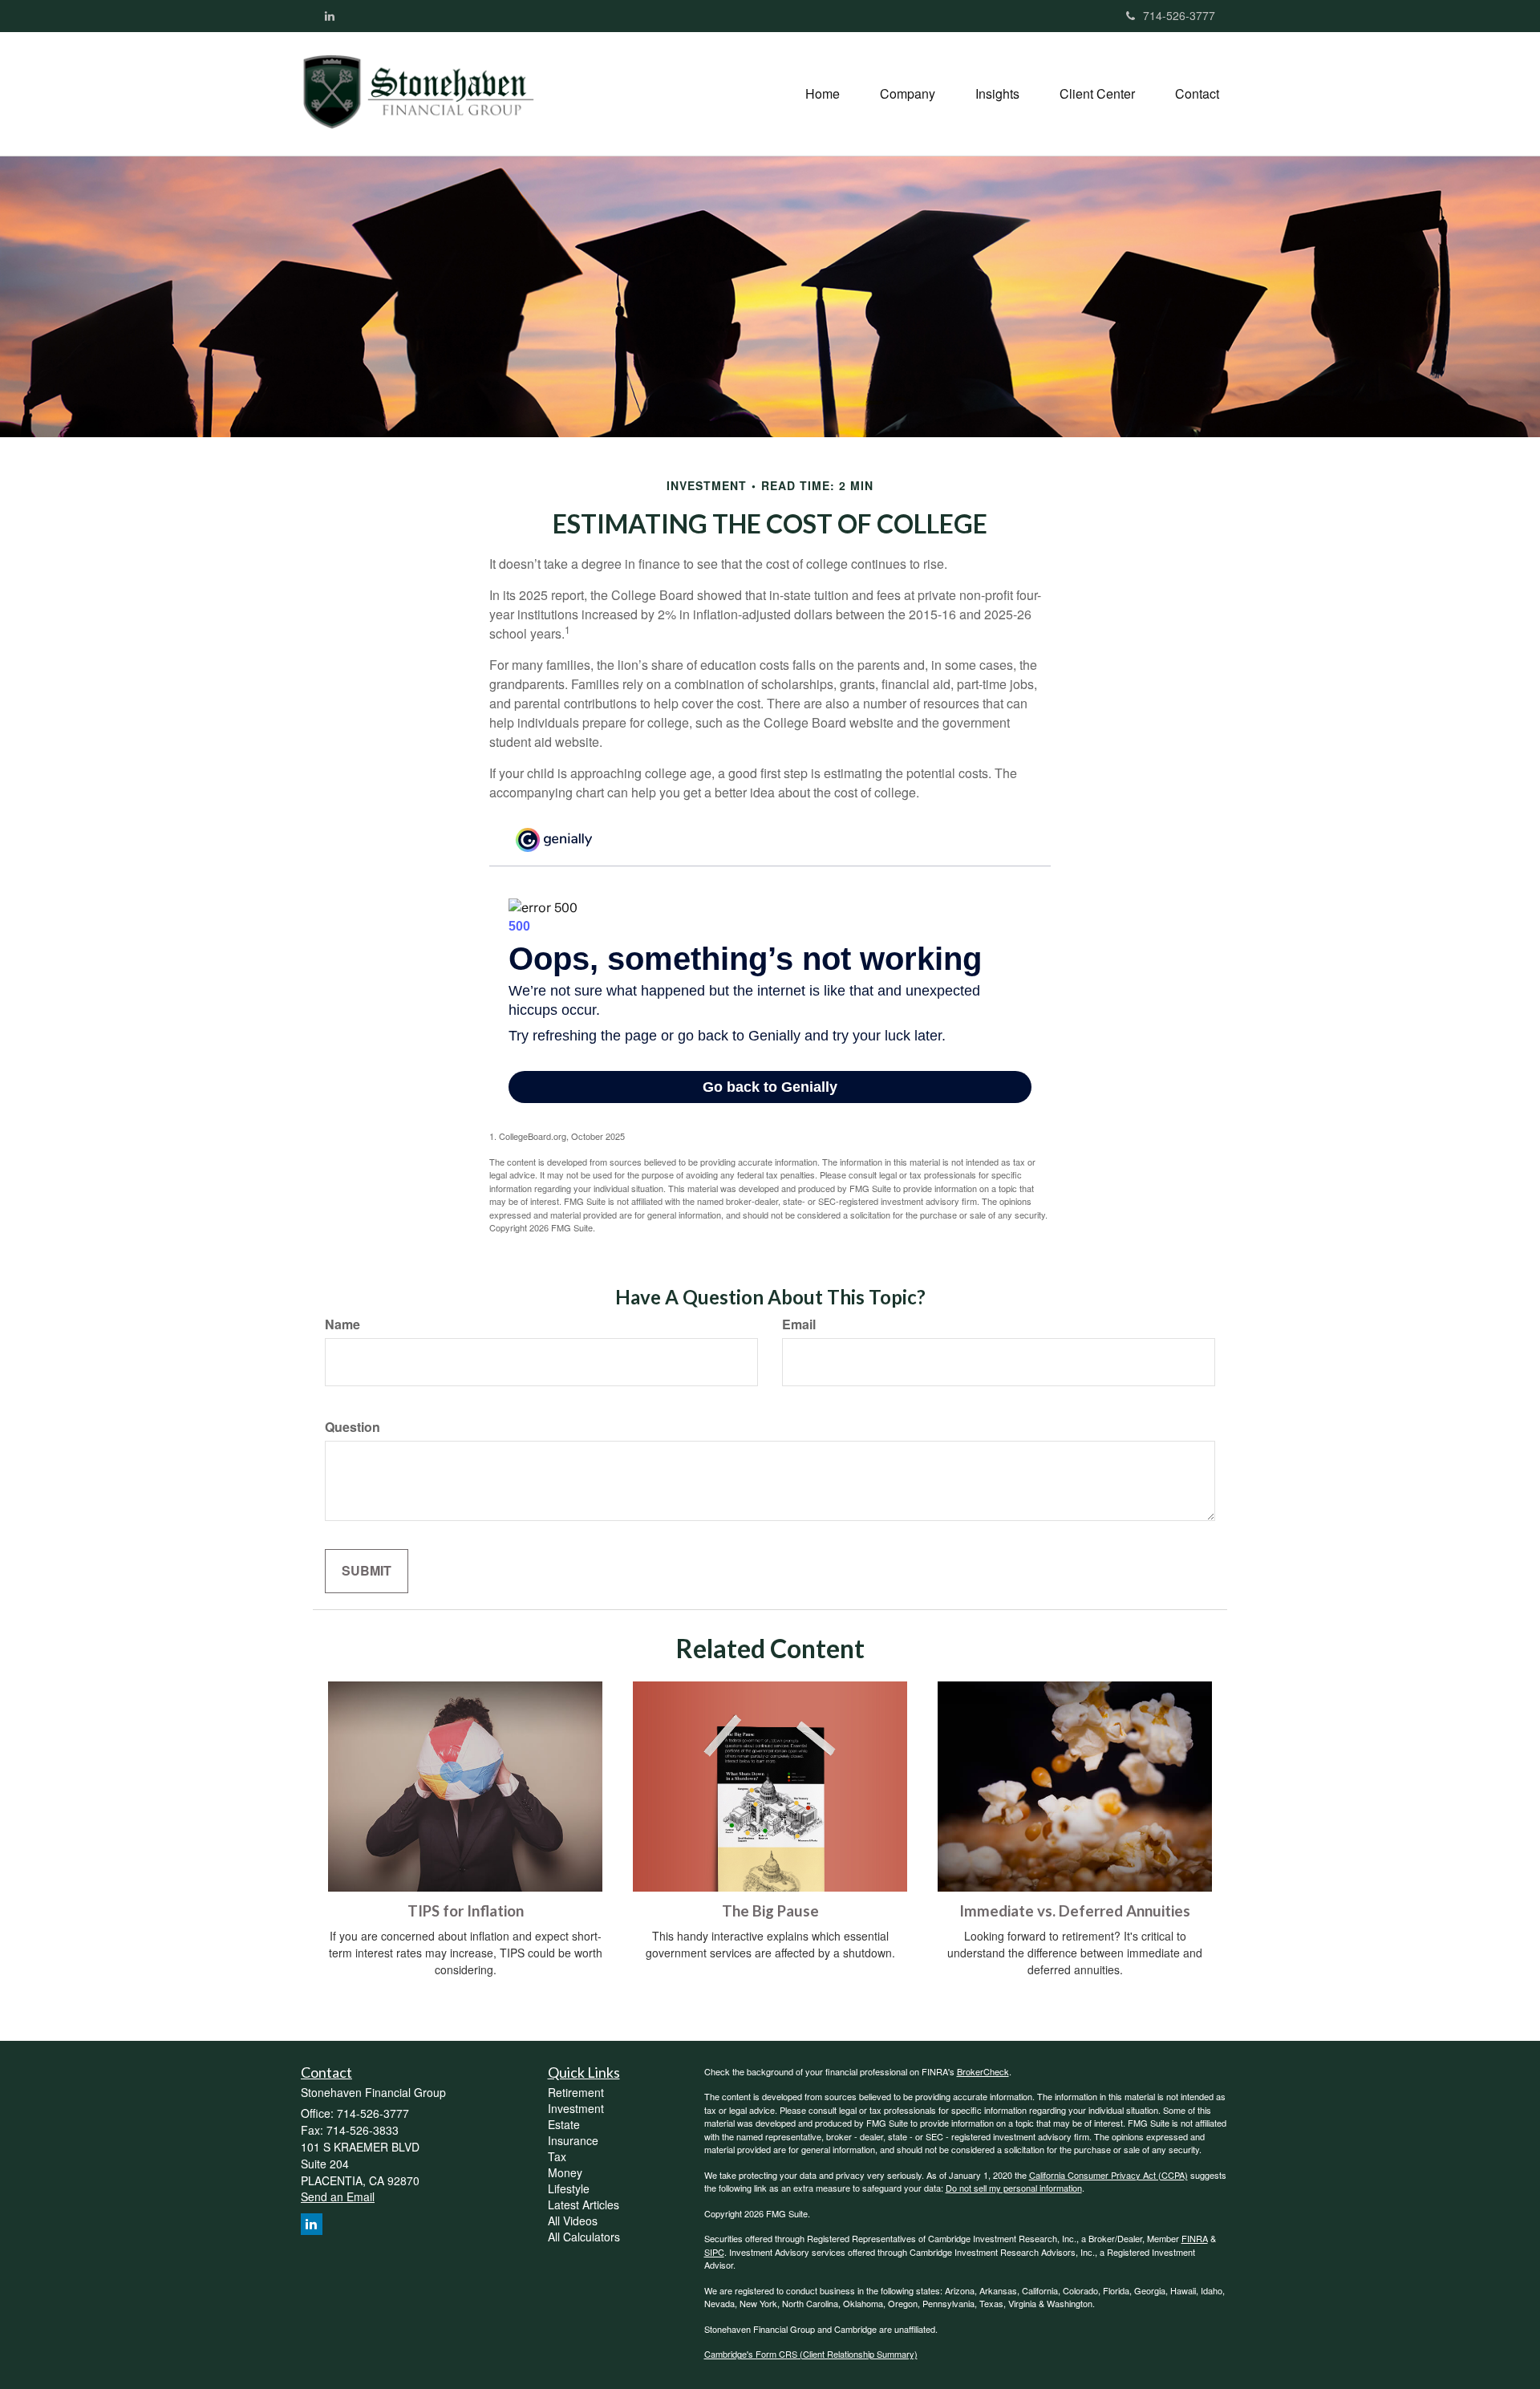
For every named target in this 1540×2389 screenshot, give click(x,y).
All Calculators (584, 2237)
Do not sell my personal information (1014, 2188)
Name (342, 1324)
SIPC (714, 2252)
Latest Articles (584, 2204)
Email (799, 1324)
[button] (908, 94)
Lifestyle (569, 2188)
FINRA (1195, 2238)
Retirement (576, 2092)
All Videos (573, 2221)
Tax (557, 2156)
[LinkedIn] (330, 15)
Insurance (573, 2140)
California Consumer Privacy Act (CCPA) (1108, 2175)
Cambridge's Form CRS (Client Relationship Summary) (811, 2354)
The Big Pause (770, 1911)
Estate (564, 2124)
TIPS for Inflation (466, 1911)
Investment (576, 2108)
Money (565, 2172)
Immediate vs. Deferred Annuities (1075, 1911)
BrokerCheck (983, 2071)
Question (353, 1427)
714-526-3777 (1179, 15)
